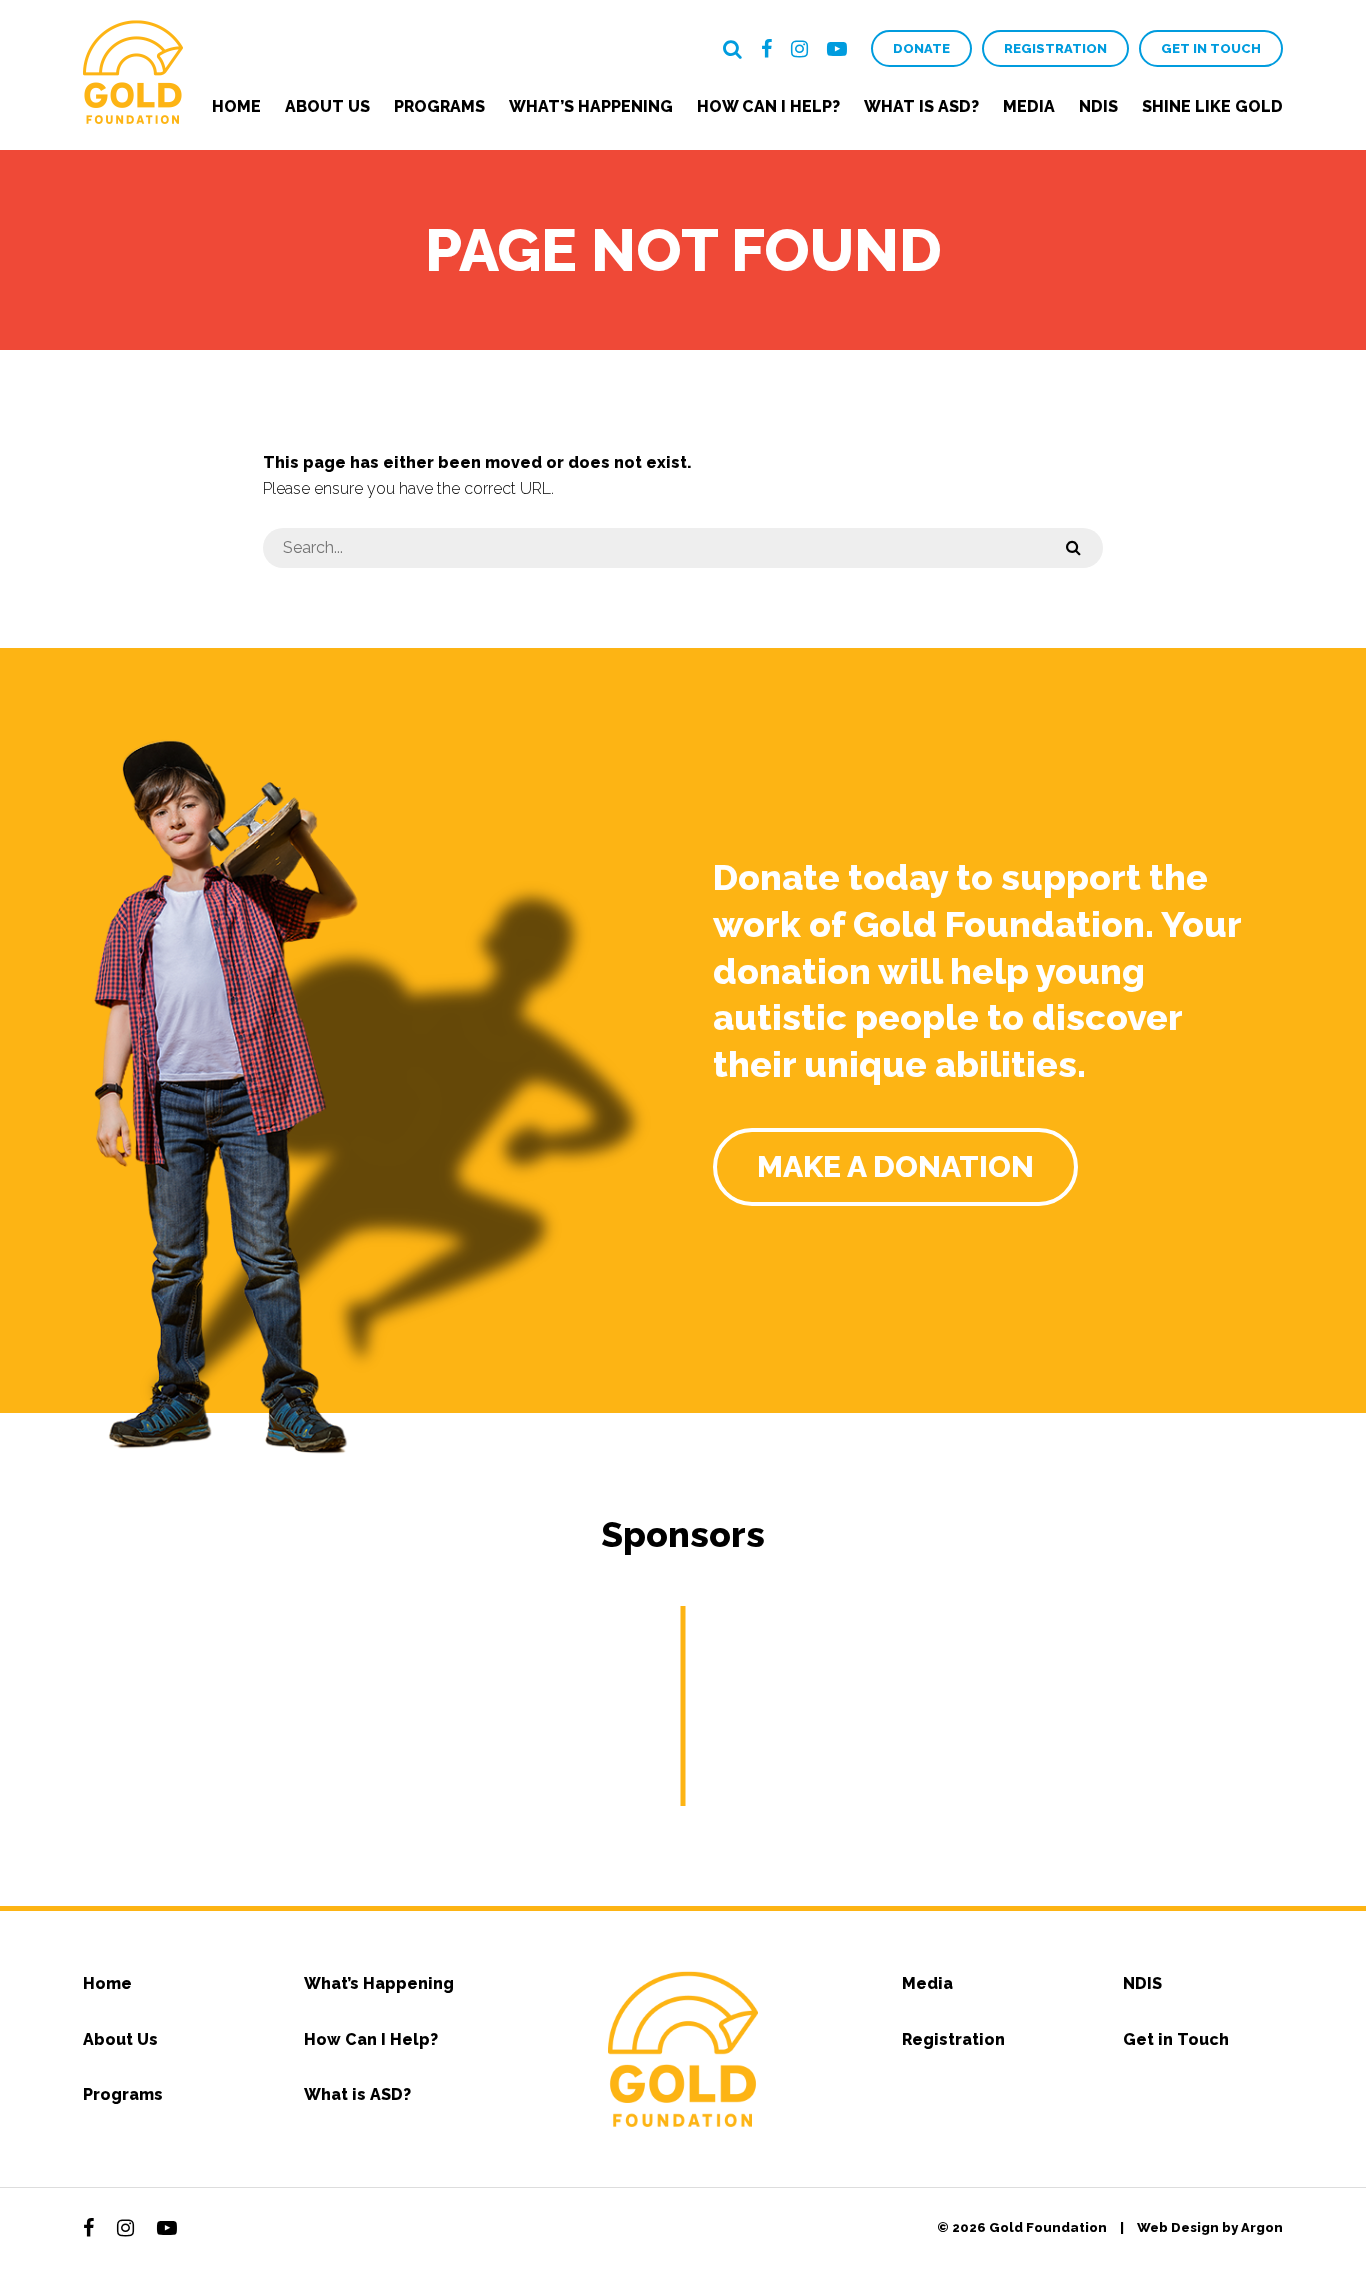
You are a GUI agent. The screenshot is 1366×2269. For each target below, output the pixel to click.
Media (1029, 106)
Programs (439, 106)
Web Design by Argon (1210, 2227)
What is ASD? (921, 106)
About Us (327, 106)
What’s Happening (591, 106)
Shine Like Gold (1212, 106)
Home (236, 106)
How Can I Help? (768, 106)
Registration (1055, 48)
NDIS (1098, 106)
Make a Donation (895, 1166)
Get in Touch (1211, 48)
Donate (921, 48)
